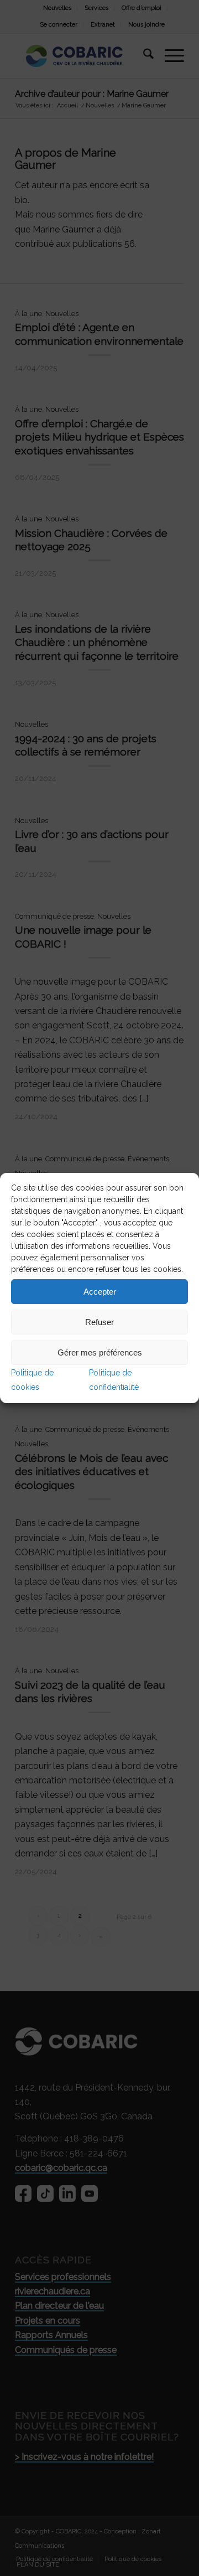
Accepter (100, 1292)
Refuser (99, 1322)
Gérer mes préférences (100, 1352)
